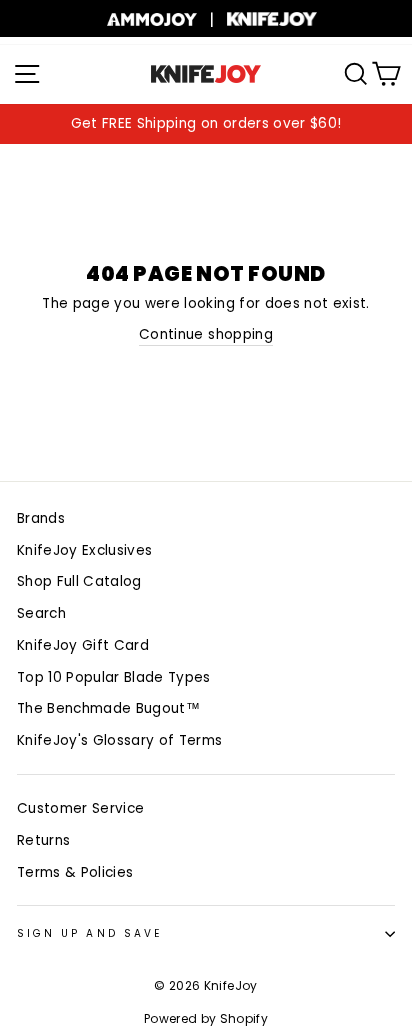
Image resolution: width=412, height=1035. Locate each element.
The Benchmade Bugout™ (108, 708)
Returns (43, 840)
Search (41, 613)
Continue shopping (206, 334)
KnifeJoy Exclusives (84, 550)
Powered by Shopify (206, 1018)
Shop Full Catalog (79, 581)
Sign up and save (89, 933)
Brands (41, 518)
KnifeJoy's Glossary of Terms (120, 740)
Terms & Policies (75, 872)
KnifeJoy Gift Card (83, 645)
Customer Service (80, 808)
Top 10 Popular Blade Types (114, 677)
